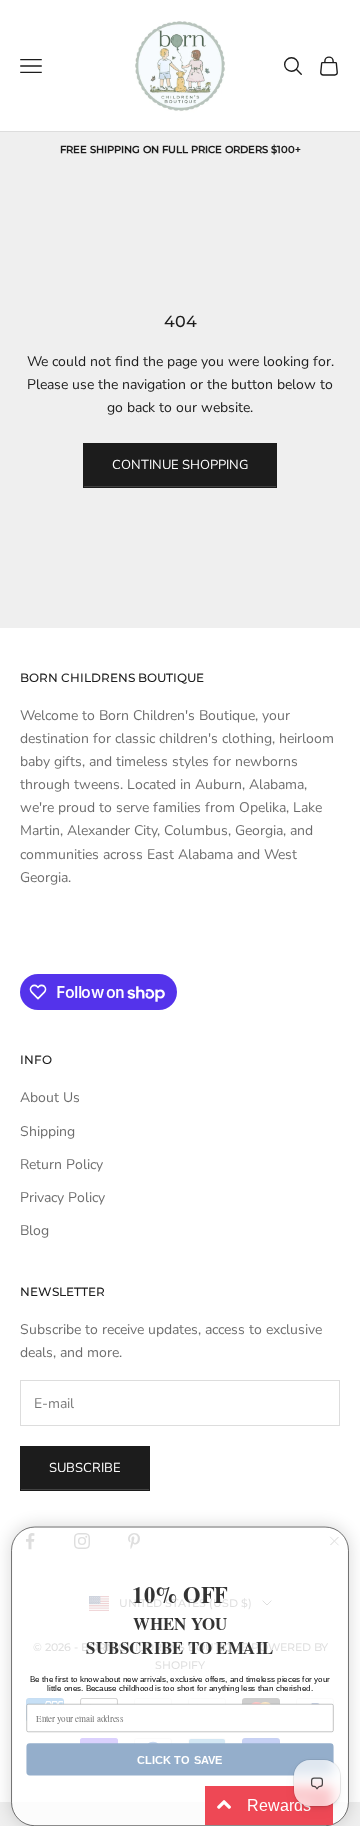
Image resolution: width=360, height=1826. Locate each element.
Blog (34, 1230)
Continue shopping (180, 465)
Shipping (47, 1131)
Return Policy (61, 1164)
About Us (50, 1097)
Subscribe (85, 1468)
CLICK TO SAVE (180, 1759)
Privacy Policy (62, 1197)
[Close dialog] (335, 1541)
